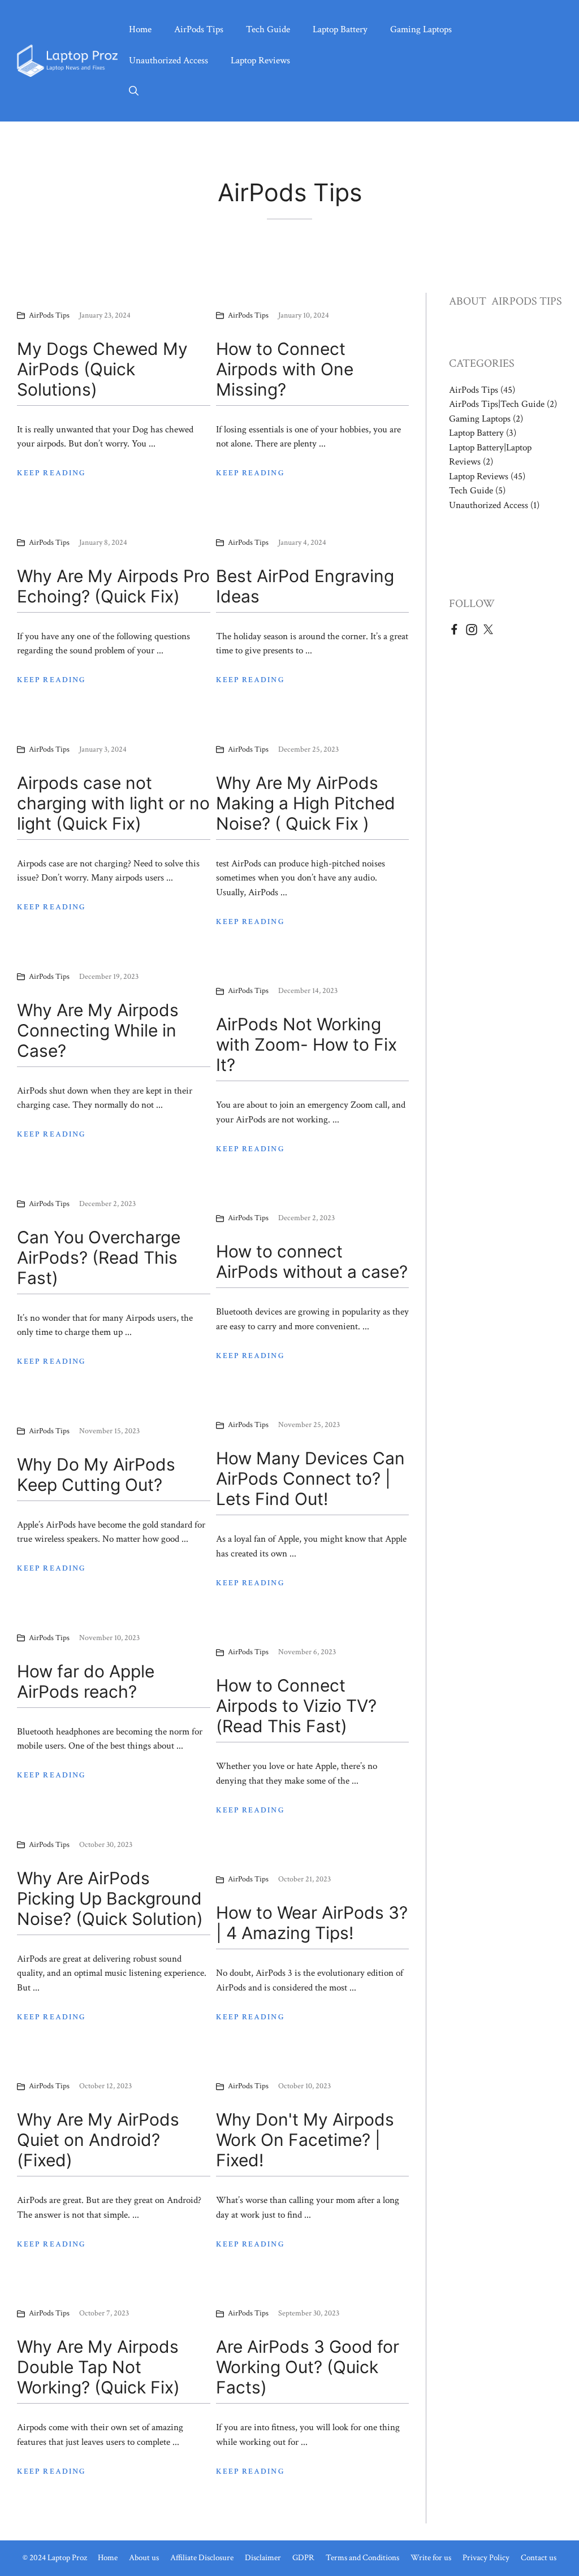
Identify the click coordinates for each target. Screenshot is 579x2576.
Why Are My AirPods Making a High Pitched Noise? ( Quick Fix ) (306, 803)
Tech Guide (268, 29)
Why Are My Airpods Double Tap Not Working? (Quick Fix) (98, 2367)
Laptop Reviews (260, 60)
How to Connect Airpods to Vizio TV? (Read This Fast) (296, 1706)
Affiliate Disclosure (202, 2558)
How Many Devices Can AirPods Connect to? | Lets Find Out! (310, 1478)
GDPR (303, 2558)
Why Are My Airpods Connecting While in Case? (98, 1030)
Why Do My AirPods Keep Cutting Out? (96, 1475)
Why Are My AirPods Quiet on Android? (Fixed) (98, 2140)
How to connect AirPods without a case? (312, 1261)
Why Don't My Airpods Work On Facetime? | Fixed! (305, 2140)
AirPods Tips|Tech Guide (497, 404)
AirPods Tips (199, 29)
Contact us (539, 2558)
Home (140, 29)
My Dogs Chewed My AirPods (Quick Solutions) (102, 369)
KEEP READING (51, 473)
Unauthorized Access (168, 60)
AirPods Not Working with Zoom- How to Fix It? (306, 1044)
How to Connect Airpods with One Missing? (285, 369)
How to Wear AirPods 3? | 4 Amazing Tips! (312, 1923)
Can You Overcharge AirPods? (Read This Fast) (99, 1257)
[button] (134, 92)
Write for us (431, 2558)
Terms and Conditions (362, 2558)
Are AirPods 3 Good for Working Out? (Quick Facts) (308, 2367)
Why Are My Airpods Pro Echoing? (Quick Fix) (113, 586)
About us (144, 2558)
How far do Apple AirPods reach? (86, 1681)
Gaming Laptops (421, 29)
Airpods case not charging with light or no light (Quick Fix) (113, 803)
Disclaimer (263, 2558)
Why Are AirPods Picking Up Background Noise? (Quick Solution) (110, 1898)
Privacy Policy (486, 2558)
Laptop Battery (340, 29)
